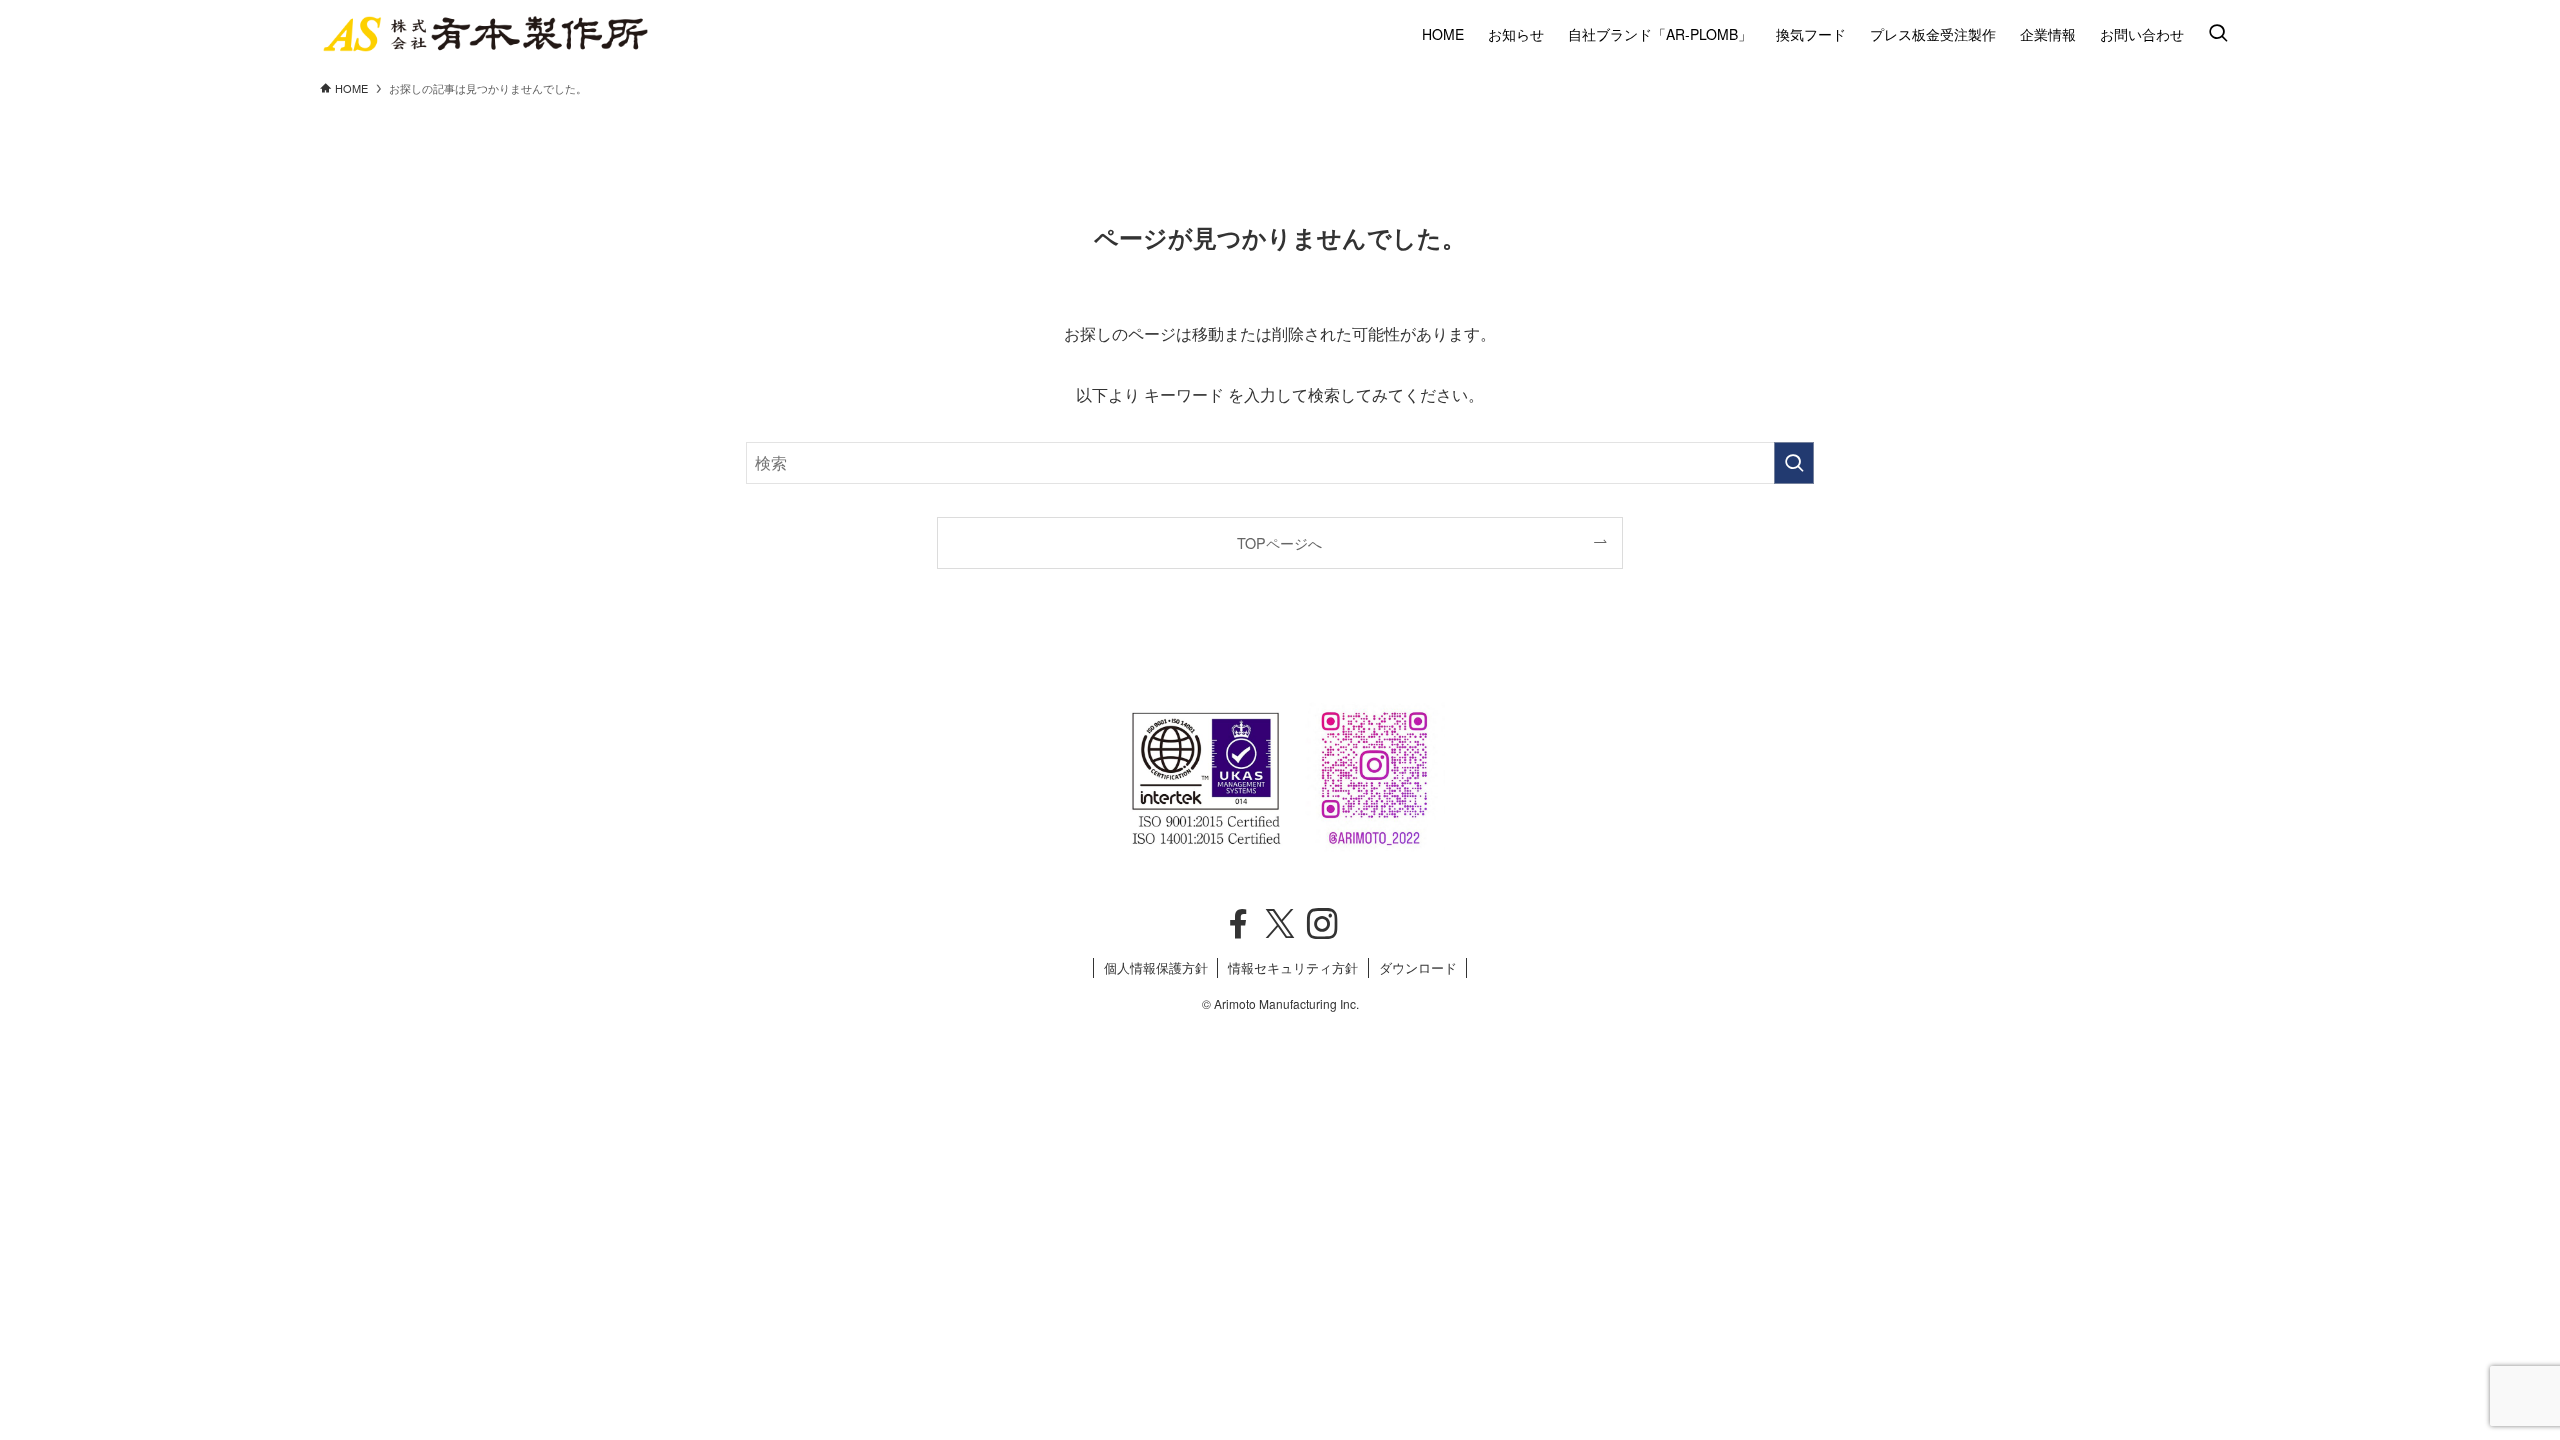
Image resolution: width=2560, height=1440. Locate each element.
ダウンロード (1418, 967)
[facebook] (1238, 924)
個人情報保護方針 (1156, 967)
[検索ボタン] (2218, 34)
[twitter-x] (1280, 924)
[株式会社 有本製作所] (485, 34)
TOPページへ (1279, 542)
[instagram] (1322, 924)
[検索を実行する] (1794, 463)
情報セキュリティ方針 (1293, 967)
